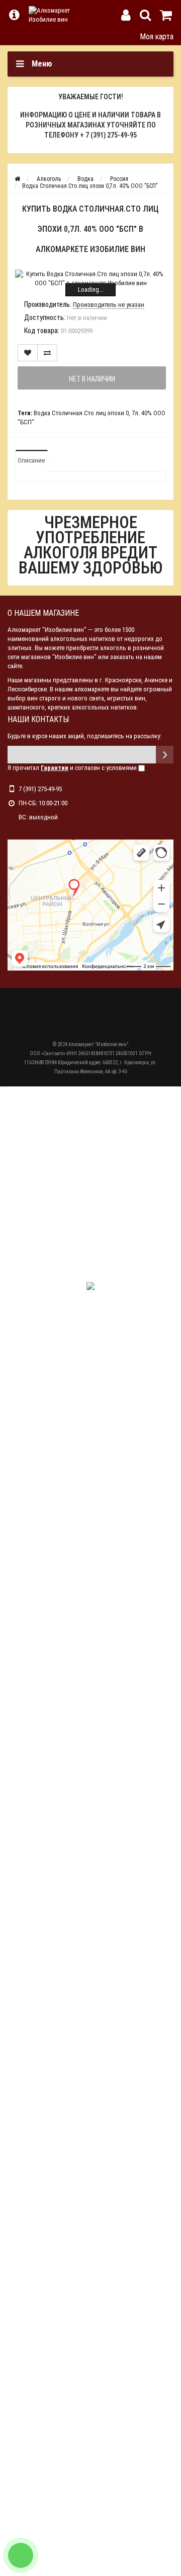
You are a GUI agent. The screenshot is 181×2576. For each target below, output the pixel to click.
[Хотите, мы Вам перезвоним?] (21, 2555)
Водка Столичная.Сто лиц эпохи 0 (81, 413)
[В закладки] (28, 353)
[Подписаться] (165, 755)
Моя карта (157, 37)
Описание (31, 460)
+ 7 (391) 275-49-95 (108, 135)
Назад (14, 36)
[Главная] (17, 179)
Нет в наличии (92, 379)
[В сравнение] (47, 353)
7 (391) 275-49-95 (40, 789)
